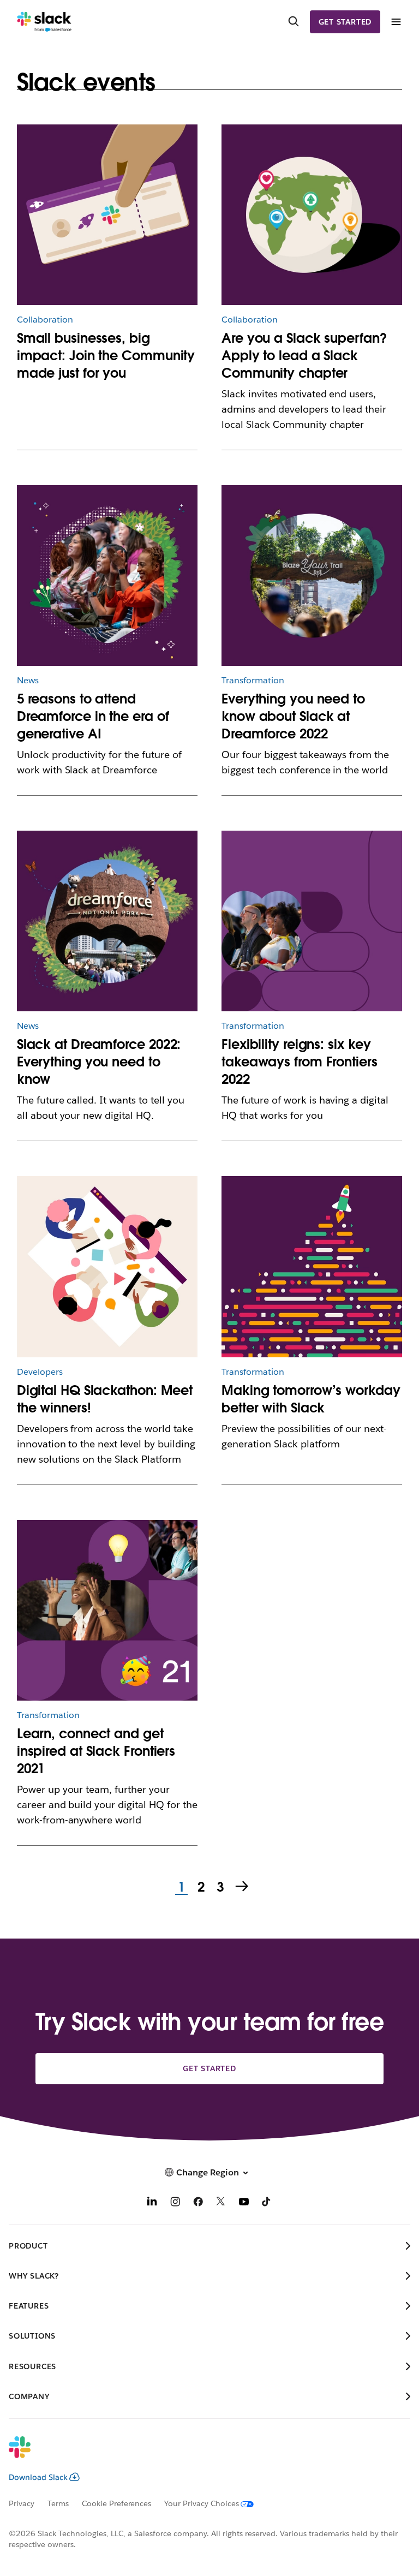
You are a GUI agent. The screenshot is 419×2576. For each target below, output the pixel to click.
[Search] (294, 22)
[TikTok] (267, 2203)
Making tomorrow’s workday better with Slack (311, 1399)
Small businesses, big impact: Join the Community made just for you (106, 356)
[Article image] (107, 215)
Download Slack (38, 2477)
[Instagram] (175, 2203)
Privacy (22, 2503)
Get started (345, 22)
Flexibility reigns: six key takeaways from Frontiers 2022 (300, 1062)
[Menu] (396, 22)
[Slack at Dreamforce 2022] (107, 921)
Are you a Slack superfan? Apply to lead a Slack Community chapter (304, 356)
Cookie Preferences (117, 2503)
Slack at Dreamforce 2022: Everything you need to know (99, 1062)
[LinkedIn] (152, 2203)
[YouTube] (244, 2203)
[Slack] (44, 22)
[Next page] (243, 1887)
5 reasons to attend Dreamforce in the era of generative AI (93, 716)
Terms (58, 2503)
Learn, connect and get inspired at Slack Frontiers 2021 (96, 1751)
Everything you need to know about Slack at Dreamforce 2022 (293, 716)
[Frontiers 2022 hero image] (312, 921)
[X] (221, 2203)
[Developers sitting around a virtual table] (107, 1266)
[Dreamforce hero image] (312, 576)
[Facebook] (198, 2203)
